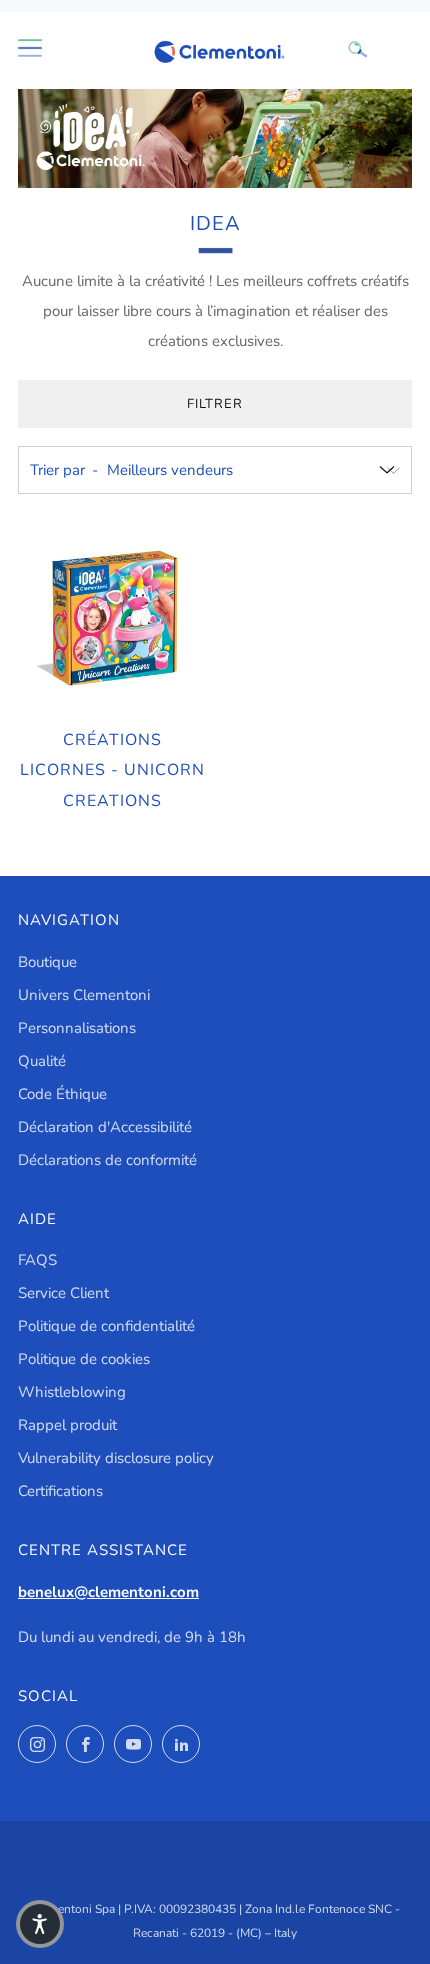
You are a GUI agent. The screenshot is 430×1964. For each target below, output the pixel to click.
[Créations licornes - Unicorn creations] (113, 619)
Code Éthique (62, 1094)
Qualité (42, 1061)
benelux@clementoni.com (108, 1592)
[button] (40, 1924)
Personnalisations (77, 1028)
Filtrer (215, 404)
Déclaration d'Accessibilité (105, 1127)
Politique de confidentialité (106, 1326)
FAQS (37, 1260)
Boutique (47, 962)
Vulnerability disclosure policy (116, 1458)
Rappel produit (67, 1425)
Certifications (60, 1491)
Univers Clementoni (84, 995)
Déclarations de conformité (107, 1160)
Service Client (63, 1293)
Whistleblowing (72, 1392)
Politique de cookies (84, 1359)
